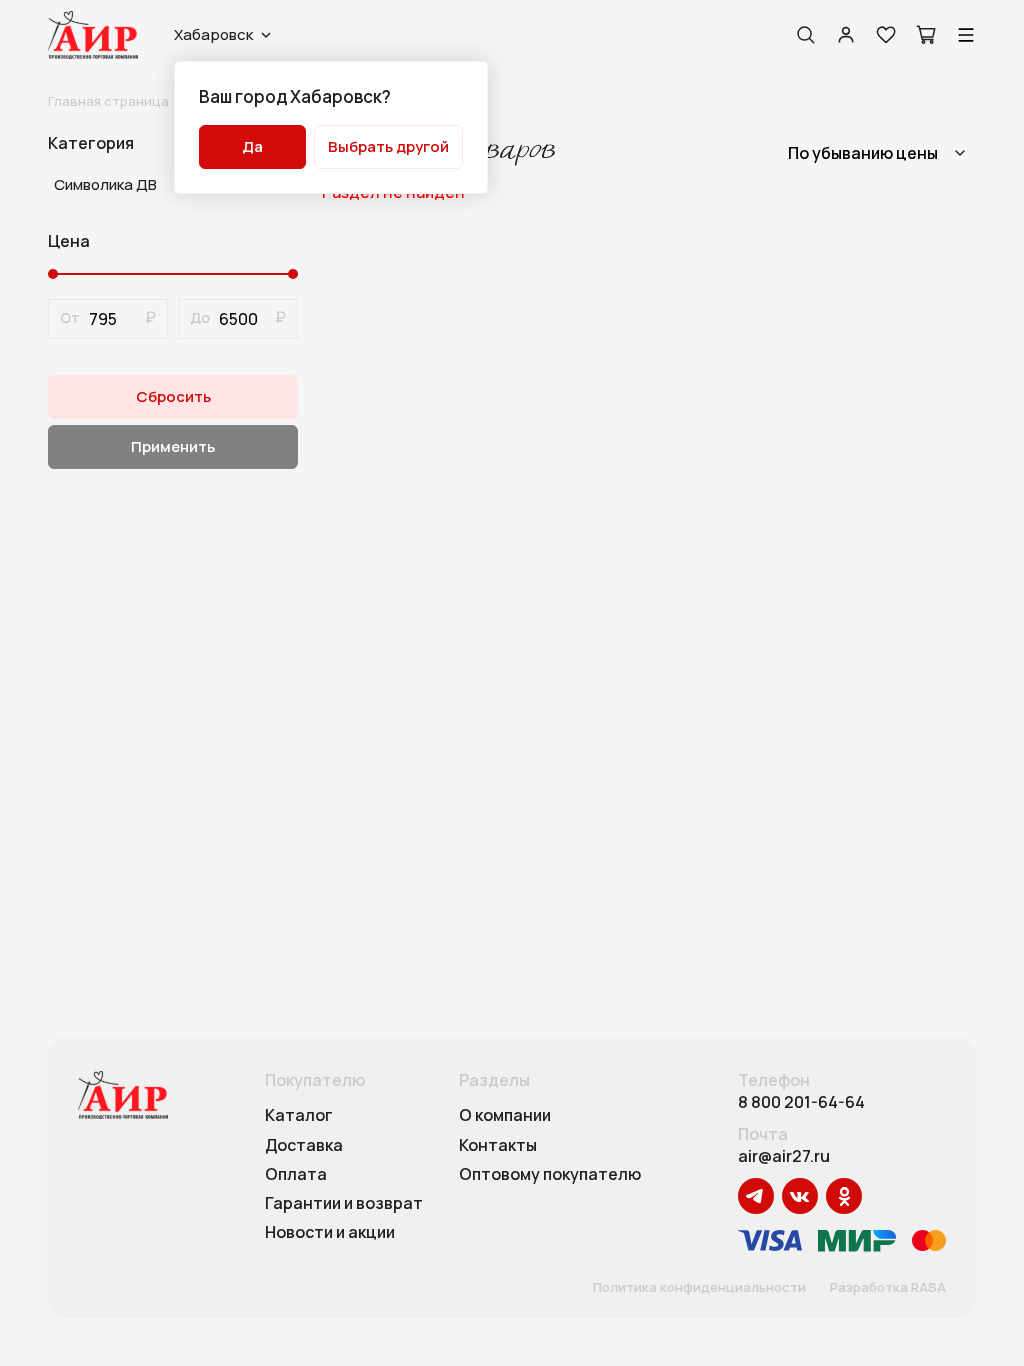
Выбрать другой (388, 146)
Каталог (299, 1116)
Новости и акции (330, 1233)
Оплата (296, 1175)
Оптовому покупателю (550, 1175)
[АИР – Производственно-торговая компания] (93, 35)
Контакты (498, 1146)
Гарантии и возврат (344, 1204)
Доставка (304, 1146)
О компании (505, 1116)
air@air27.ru (784, 1156)
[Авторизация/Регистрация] (846, 35)
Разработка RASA (888, 1288)
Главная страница (108, 101)
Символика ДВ (105, 184)
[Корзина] (926, 35)
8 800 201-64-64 (801, 1102)
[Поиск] (806, 35)
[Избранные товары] (886, 35)
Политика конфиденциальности (699, 1288)
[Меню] (966, 35)
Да (252, 146)
